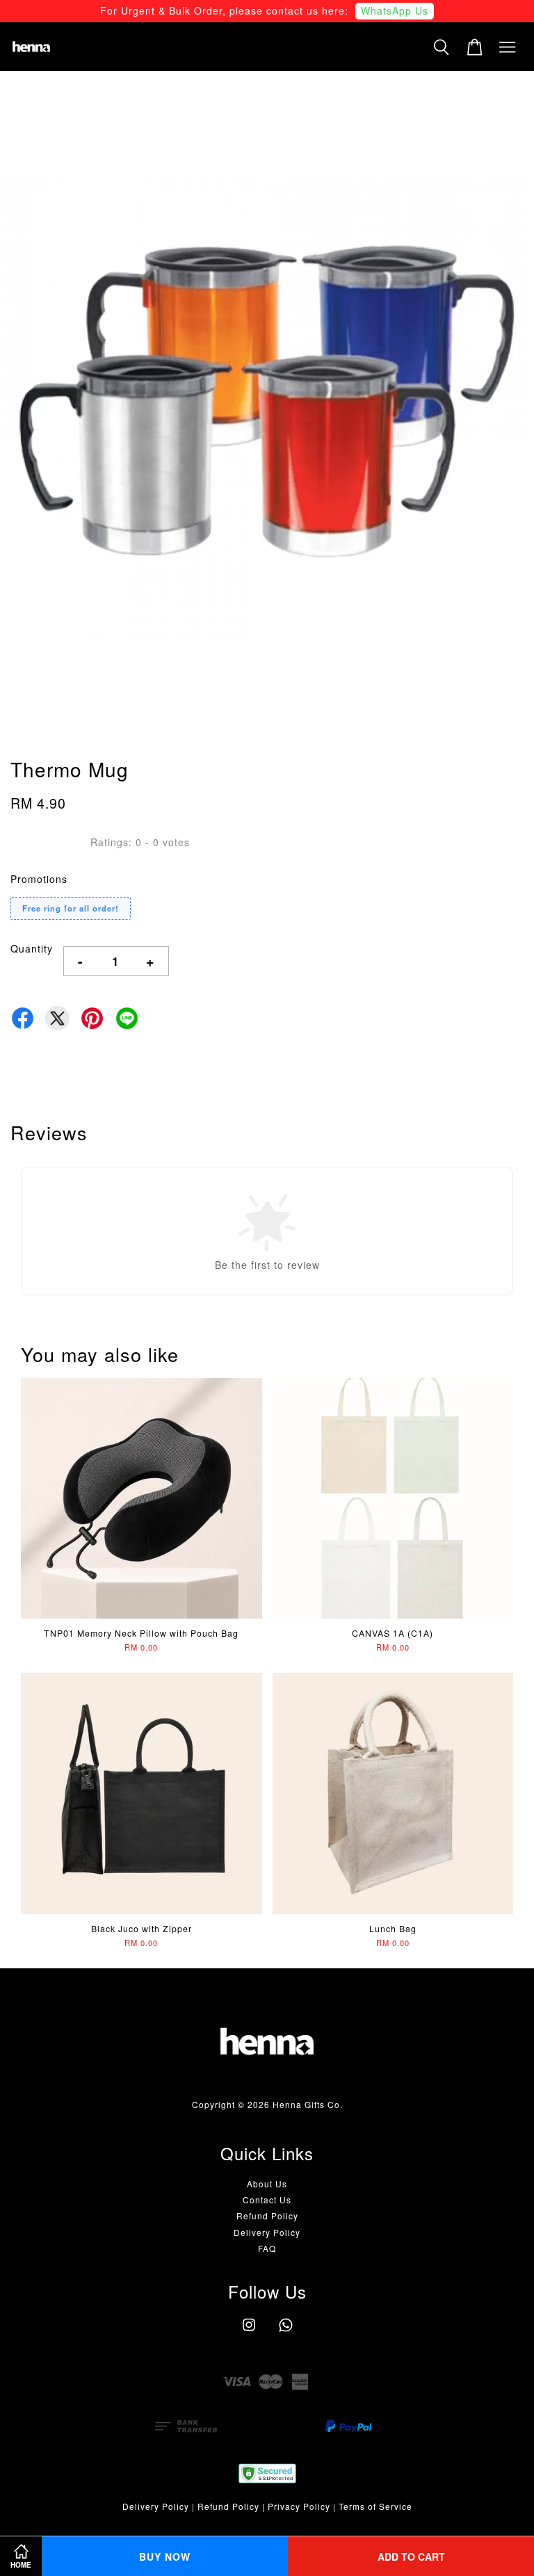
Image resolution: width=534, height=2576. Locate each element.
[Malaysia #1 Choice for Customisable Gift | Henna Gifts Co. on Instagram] (249, 2331)
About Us (267, 2184)
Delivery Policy (267, 2232)
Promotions (39, 879)
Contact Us (267, 2200)
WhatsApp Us (395, 10)
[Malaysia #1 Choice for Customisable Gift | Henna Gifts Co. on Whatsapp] (286, 2331)
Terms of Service (375, 2506)
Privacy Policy (299, 2506)
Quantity (32, 948)
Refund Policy (267, 2215)
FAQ (267, 2248)
